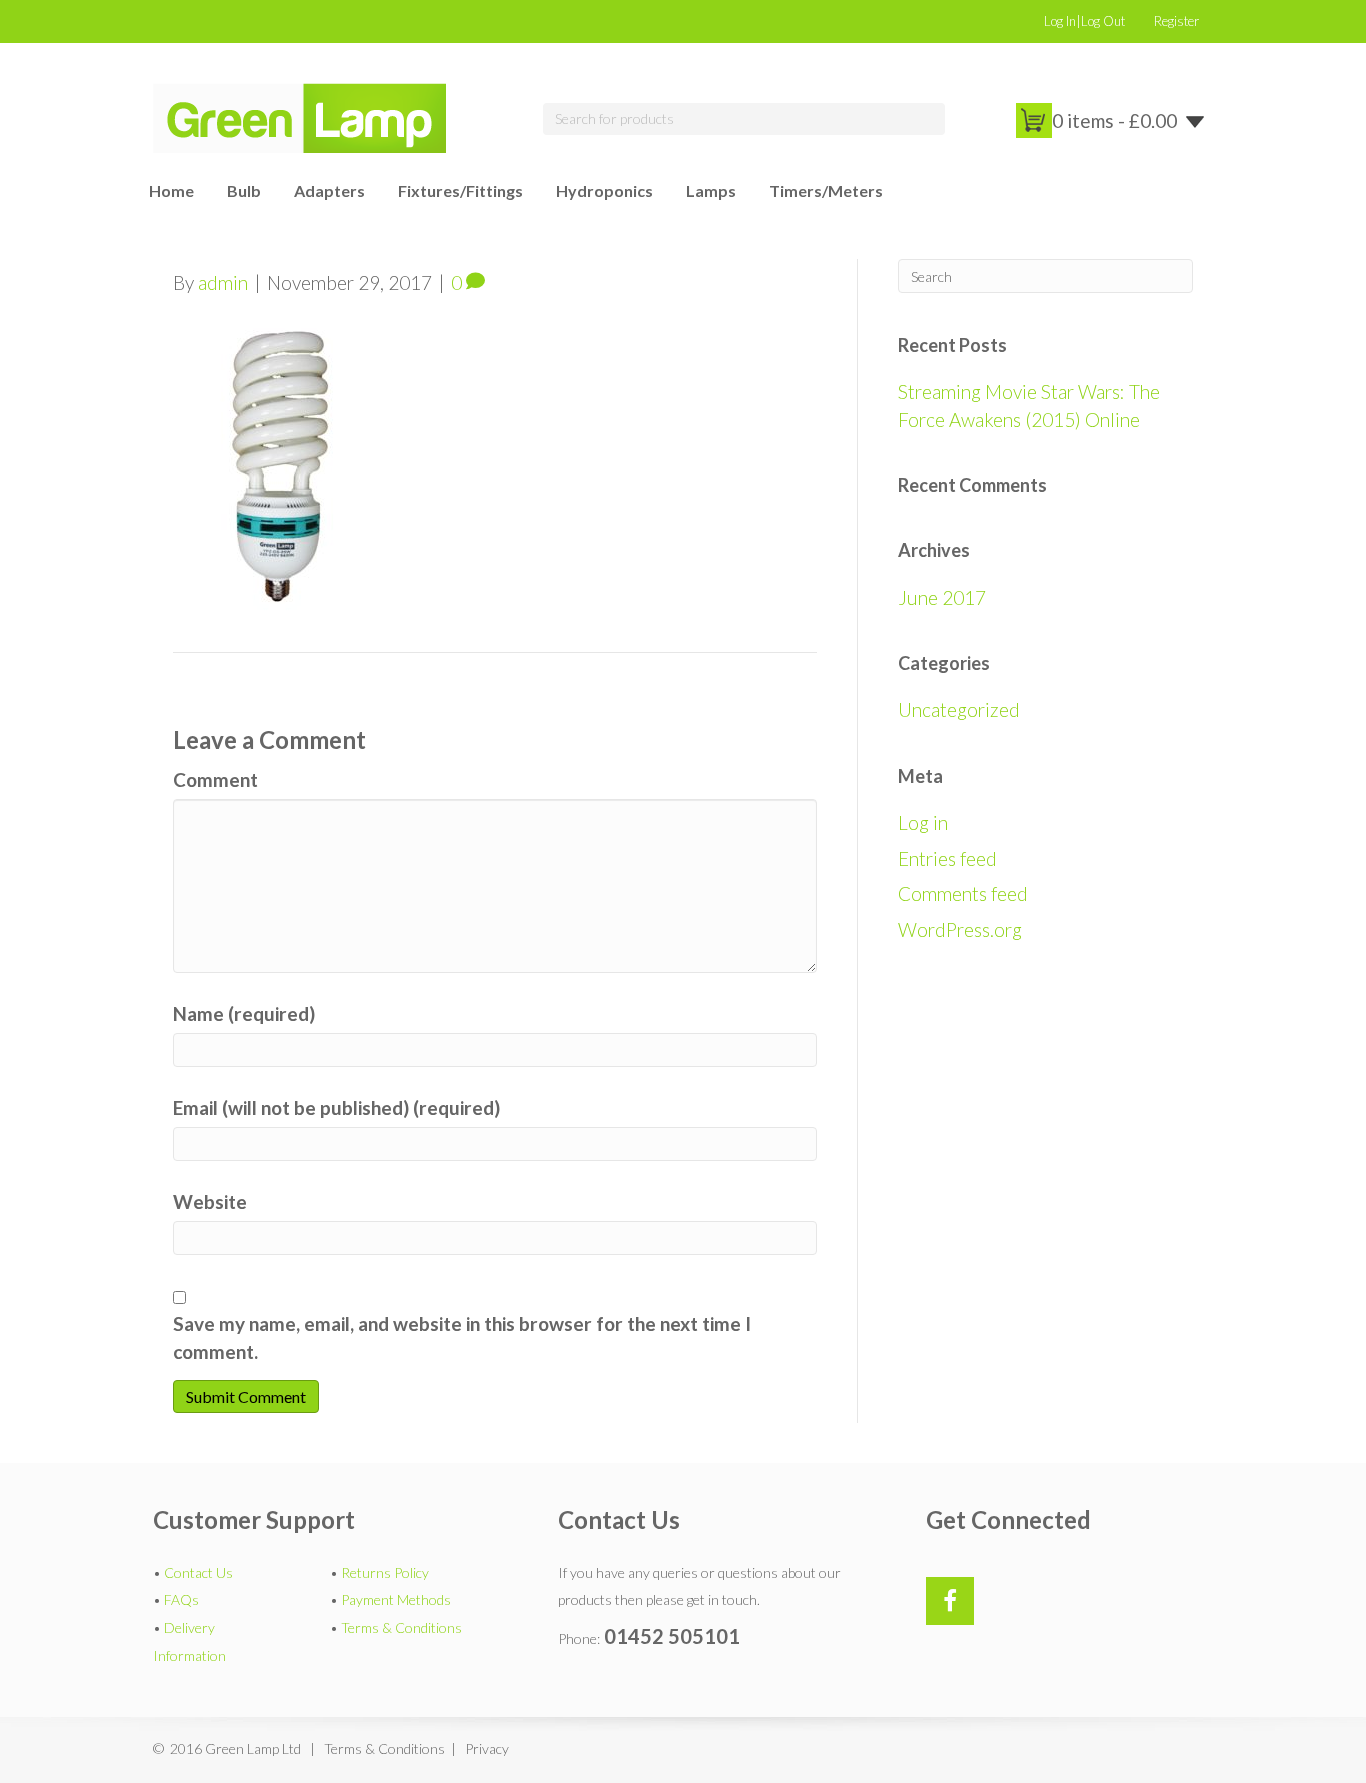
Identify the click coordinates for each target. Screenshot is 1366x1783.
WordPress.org (960, 929)
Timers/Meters (826, 190)
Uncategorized (959, 709)
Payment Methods (396, 1599)
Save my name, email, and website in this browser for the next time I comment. (462, 1337)
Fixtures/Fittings (460, 190)
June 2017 (942, 597)
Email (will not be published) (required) (336, 1107)
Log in (923, 822)
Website (210, 1201)
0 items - (1114, 120)
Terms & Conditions (401, 1627)
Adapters (329, 190)
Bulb (244, 190)
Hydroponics (604, 190)
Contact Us (198, 1572)
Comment (215, 779)
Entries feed (947, 858)
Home (171, 190)
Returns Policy (385, 1572)
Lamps (711, 190)
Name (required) (244, 1013)
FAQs (181, 1599)
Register (1176, 21)
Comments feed (963, 893)
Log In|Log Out (1084, 21)
